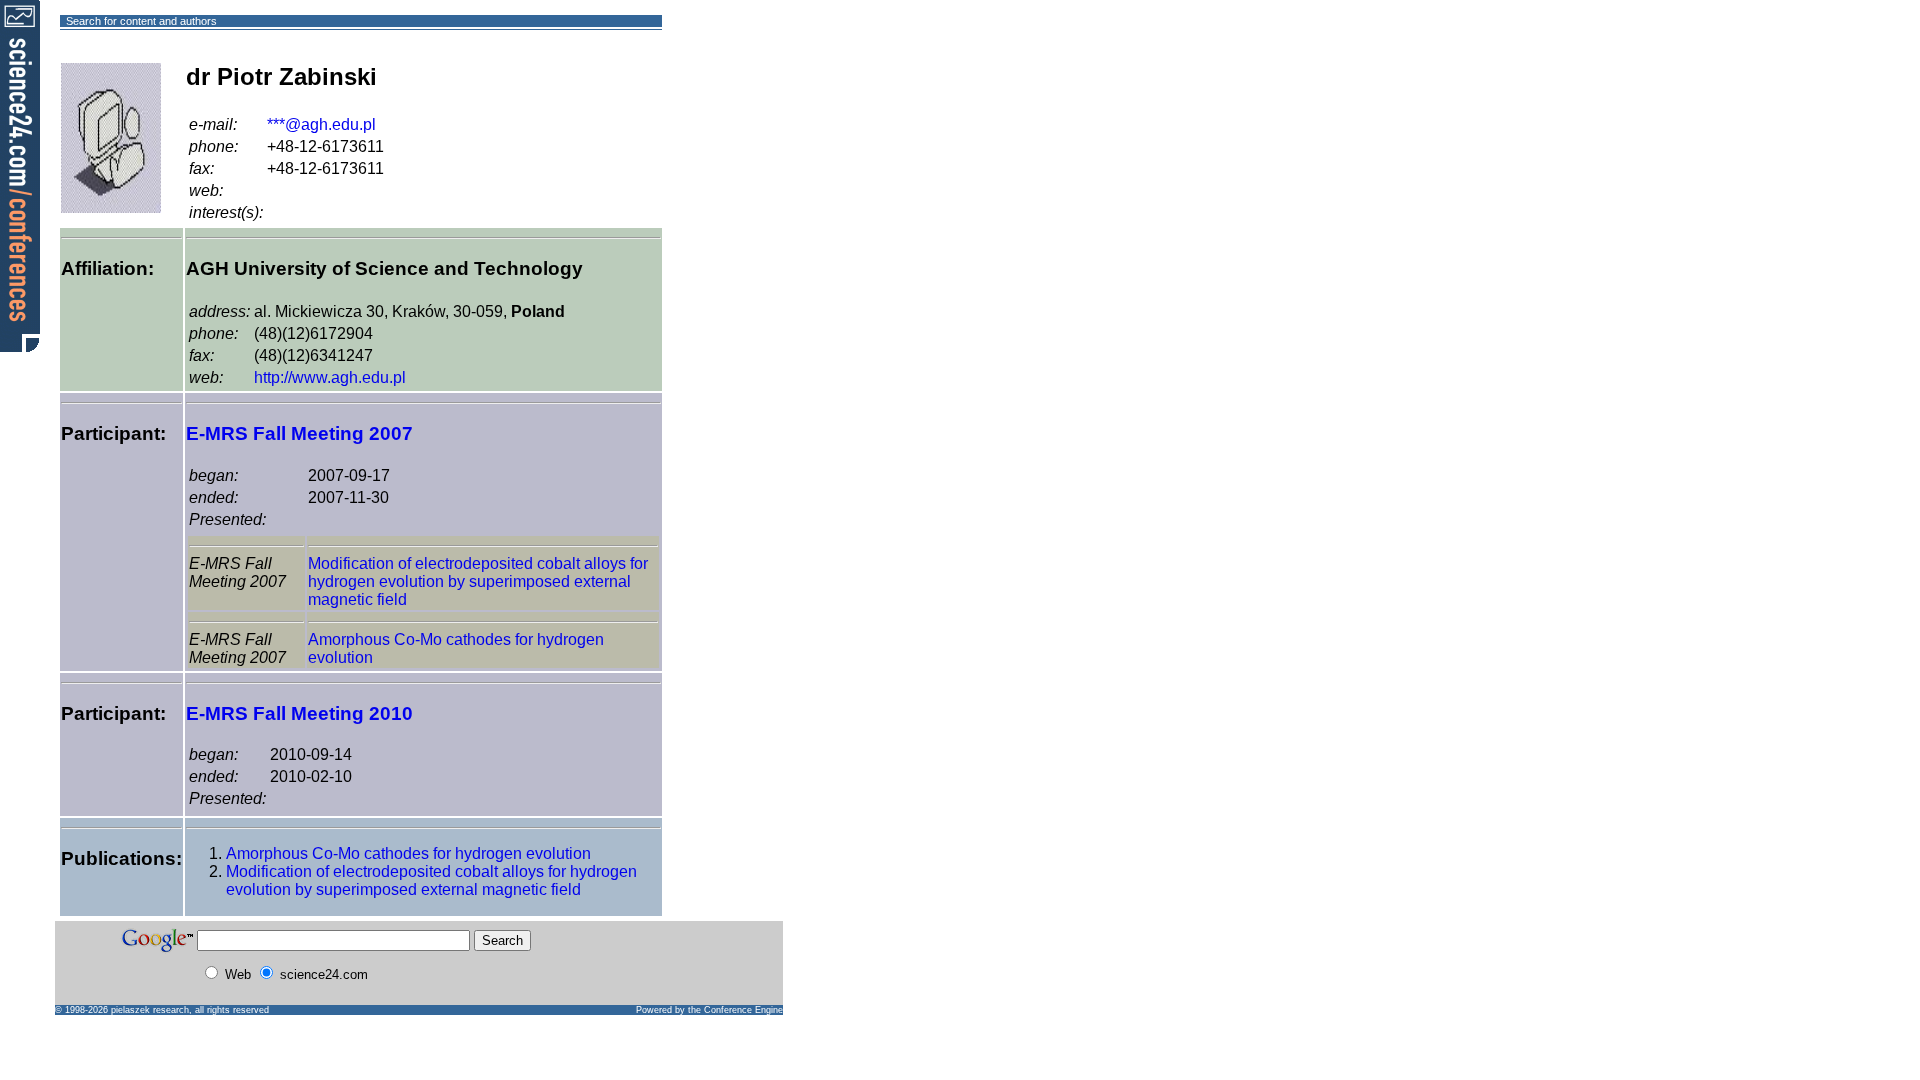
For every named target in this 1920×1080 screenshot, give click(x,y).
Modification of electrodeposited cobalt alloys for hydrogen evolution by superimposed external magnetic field (478, 581)
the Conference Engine (735, 1010)
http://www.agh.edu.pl (330, 377)
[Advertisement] (734, 93)
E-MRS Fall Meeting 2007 (299, 433)
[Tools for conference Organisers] (20, 175)
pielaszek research (150, 1010)
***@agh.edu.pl (321, 124)
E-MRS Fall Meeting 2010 (299, 713)
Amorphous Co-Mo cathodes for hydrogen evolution (408, 853)
